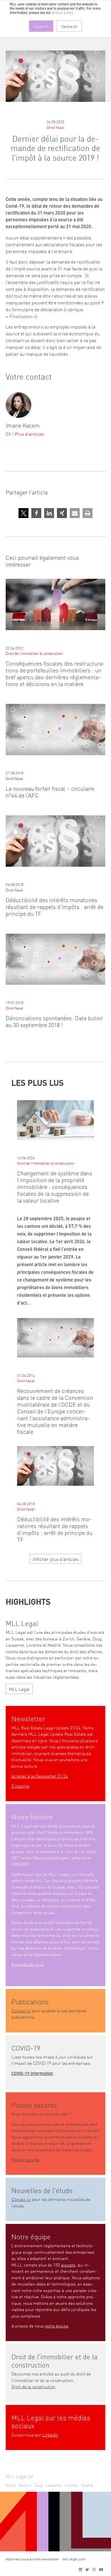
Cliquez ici (21, 2010)
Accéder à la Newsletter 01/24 (40, 1776)
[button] (23, 513)
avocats (68, 2265)
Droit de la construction (33, 2386)
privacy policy (62, 13)
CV (8, 434)
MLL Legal (19, 1689)
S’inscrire (20, 1786)
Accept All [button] (41, 26)
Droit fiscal (56, 127)
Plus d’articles (29, 434)
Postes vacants (25, 2159)
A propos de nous (27, 1964)
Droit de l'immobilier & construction (34, 653)
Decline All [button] (69, 26)
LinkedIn (50, 2435)
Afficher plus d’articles (56, 1559)
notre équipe (56, 2326)
